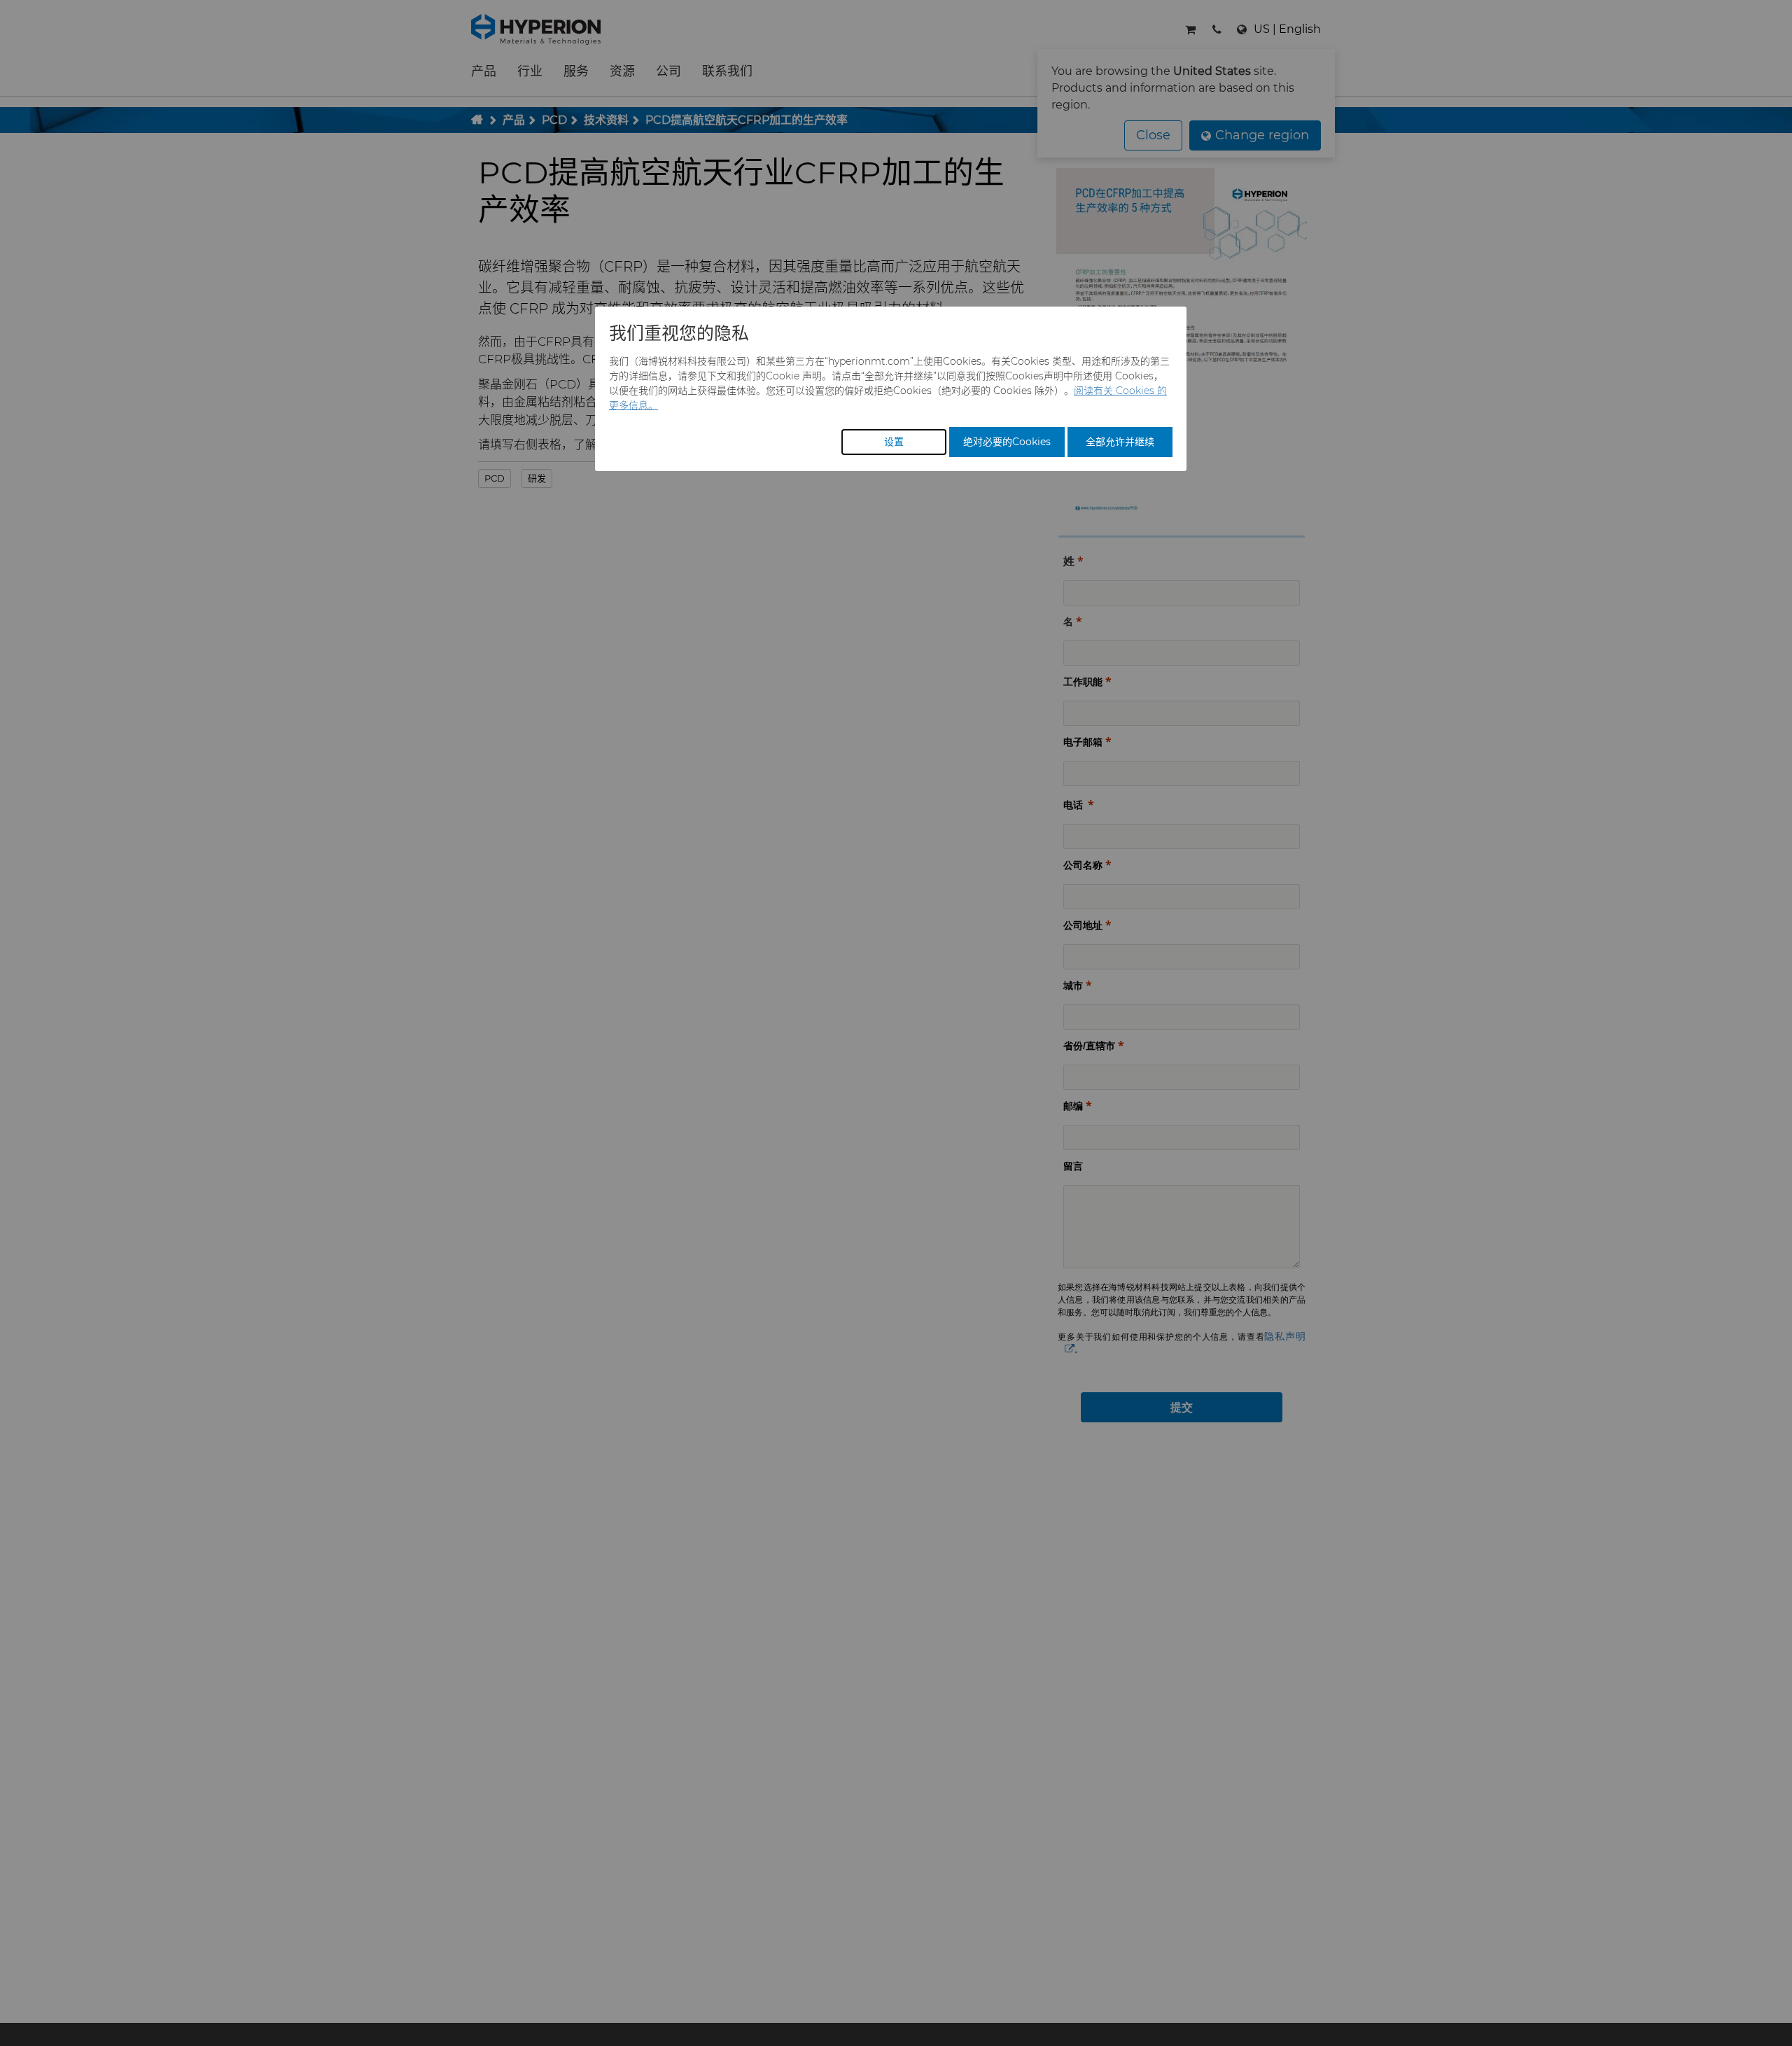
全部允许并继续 (1120, 442)
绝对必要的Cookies (1007, 442)
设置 (894, 442)
